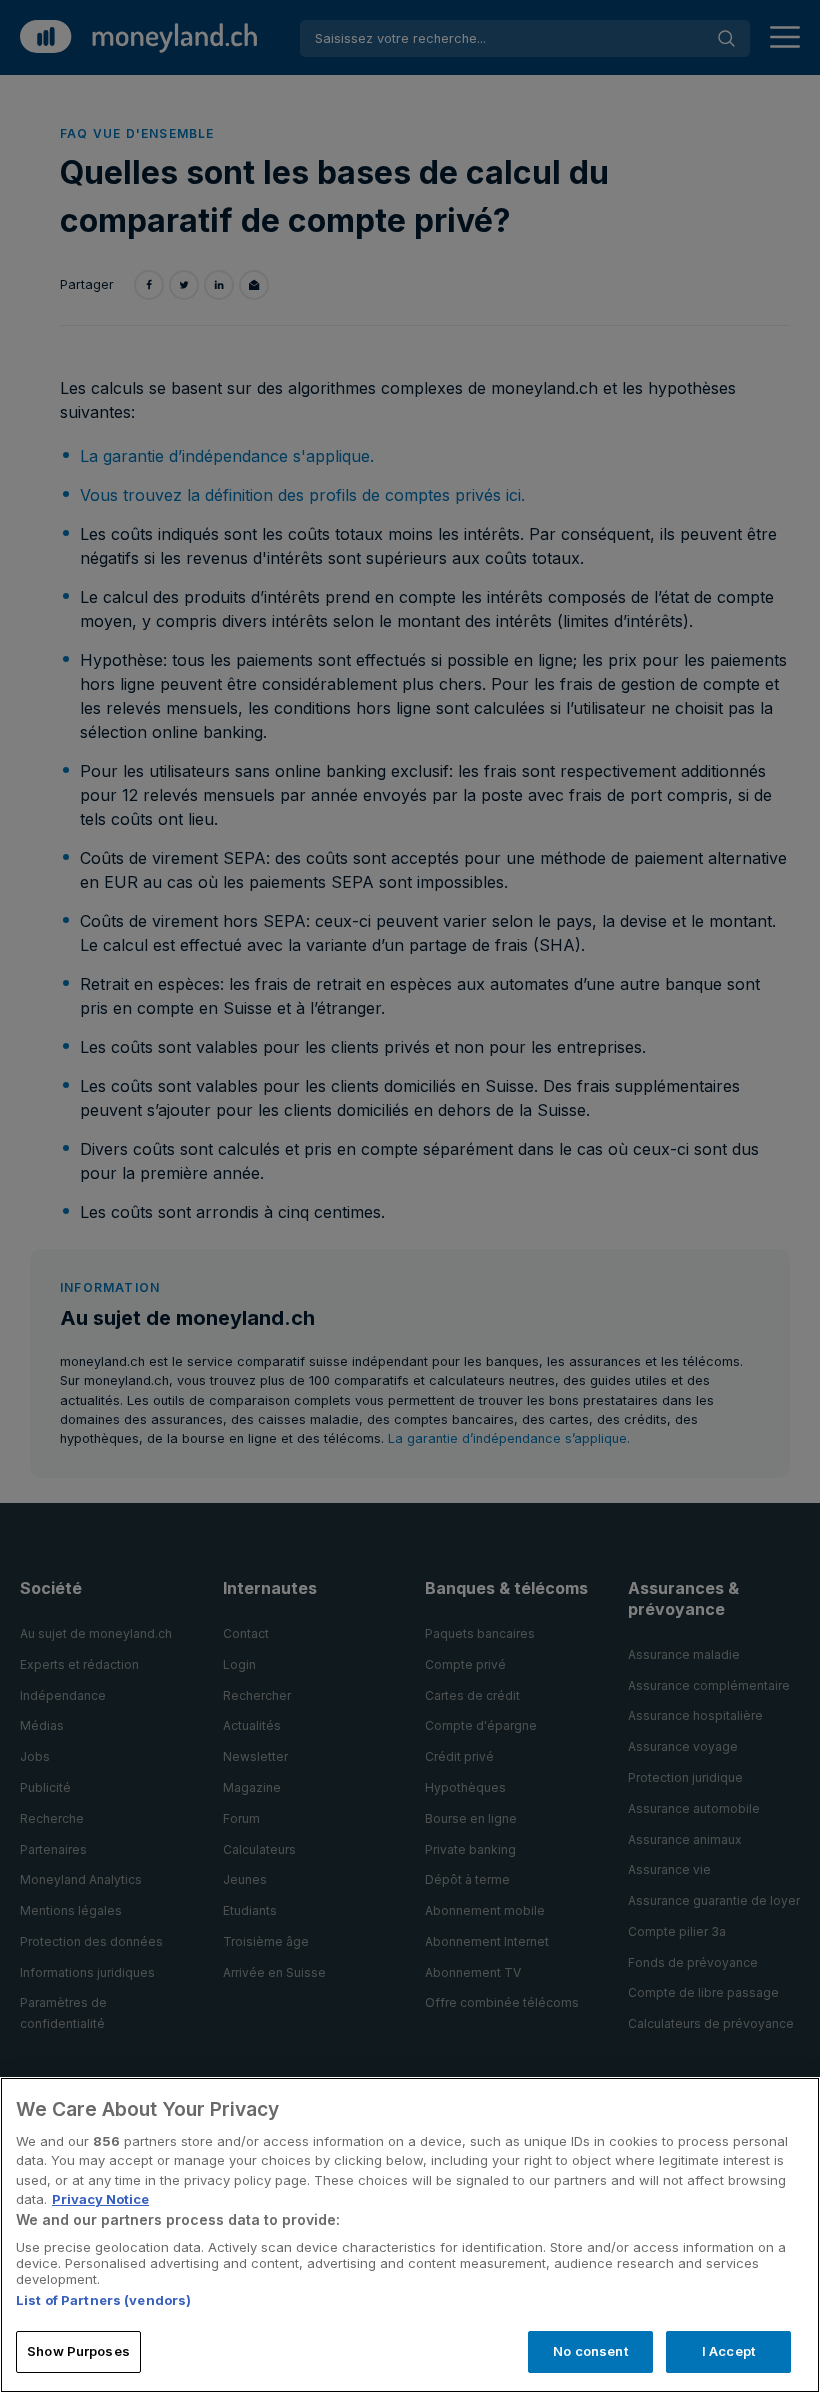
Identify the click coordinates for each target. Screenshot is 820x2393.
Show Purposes (78, 2351)
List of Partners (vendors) (103, 2300)
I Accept (728, 2351)
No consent (590, 2351)
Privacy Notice (100, 2199)
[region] (410, 2235)
